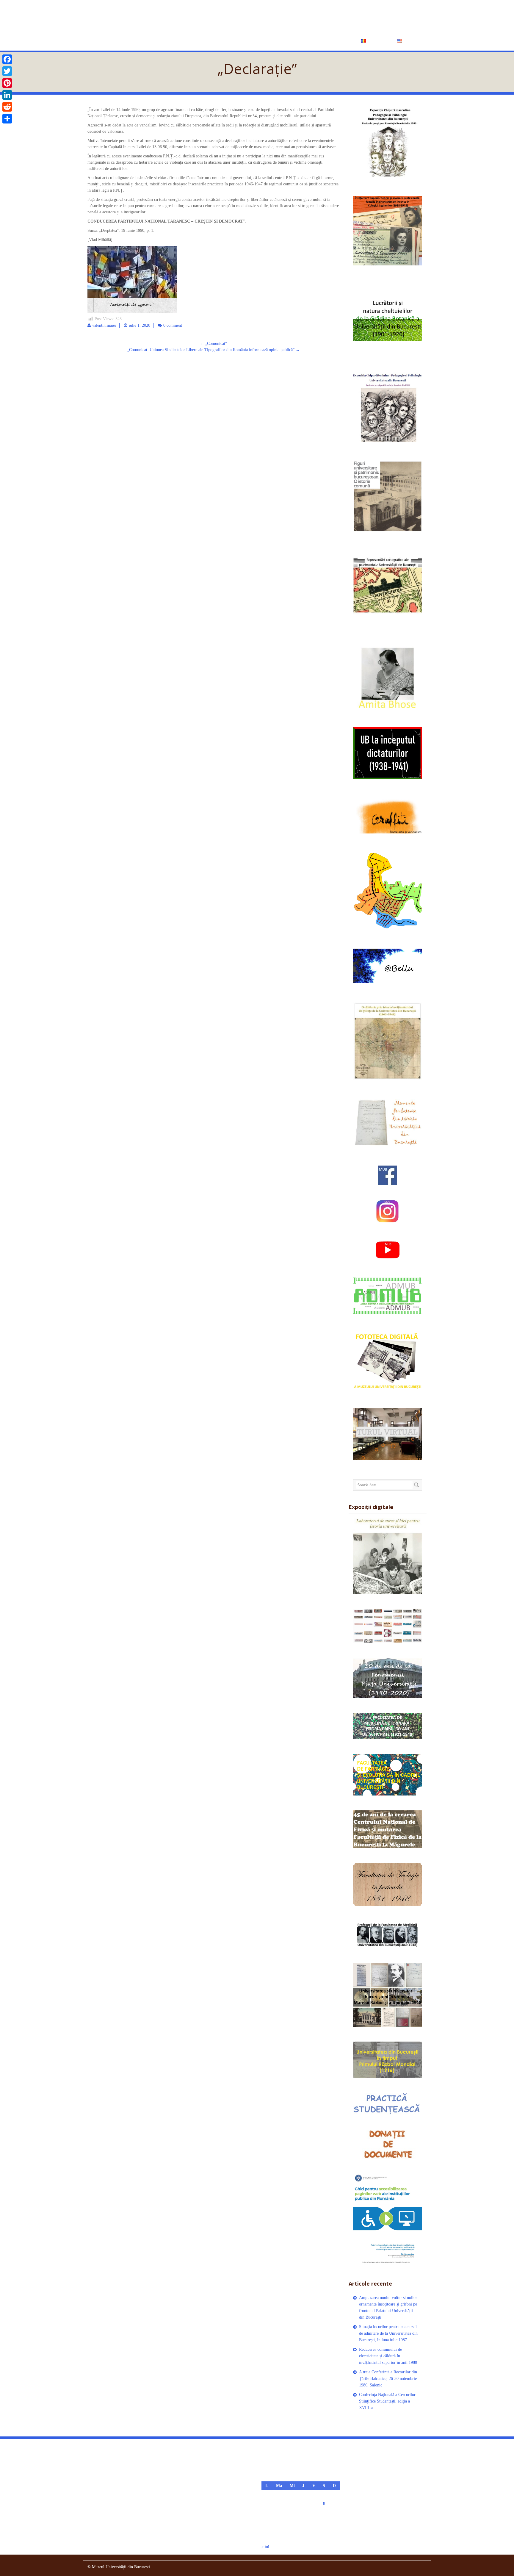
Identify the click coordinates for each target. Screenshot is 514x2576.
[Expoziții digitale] (388, 1556)
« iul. (266, 2547)
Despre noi (215, 40)
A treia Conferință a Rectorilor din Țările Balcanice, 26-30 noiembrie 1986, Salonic (388, 2379)
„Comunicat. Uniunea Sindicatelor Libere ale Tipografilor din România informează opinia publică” (214, 350)
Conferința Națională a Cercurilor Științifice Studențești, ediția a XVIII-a (387, 2401)
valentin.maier (104, 325)
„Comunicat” (213, 344)
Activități (249, 40)
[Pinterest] (7, 83)
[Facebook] (7, 59)
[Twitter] (7, 71)
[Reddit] (7, 107)
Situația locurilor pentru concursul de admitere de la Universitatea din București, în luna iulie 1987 (388, 2333)
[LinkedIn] (7, 95)
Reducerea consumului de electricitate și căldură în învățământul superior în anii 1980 (388, 2356)
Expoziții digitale (294, 40)
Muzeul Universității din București (208, 17)
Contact (338, 40)
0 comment (173, 325)
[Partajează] (7, 119)
